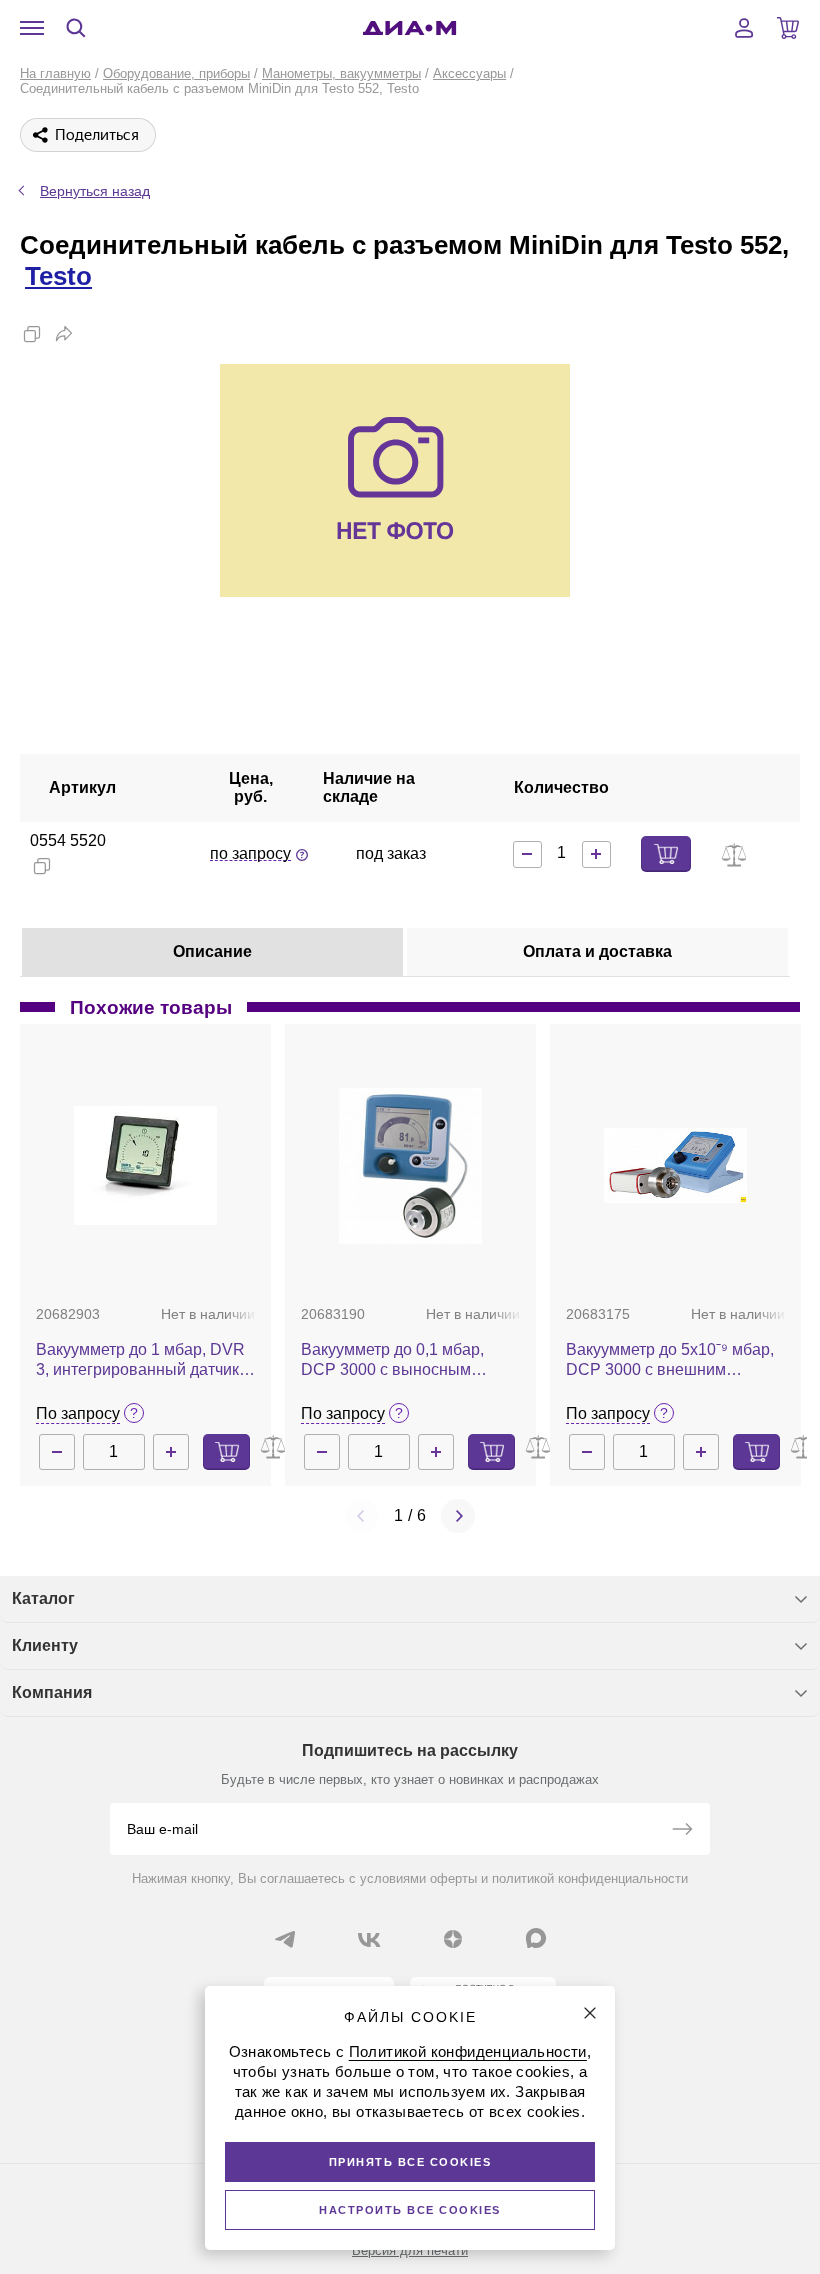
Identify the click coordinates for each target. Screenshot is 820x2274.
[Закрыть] (590, 2013)
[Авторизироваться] (744, 28)
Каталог (43, 1598)
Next (458, 1516)
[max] (536, 1938)
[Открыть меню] (32, 28)
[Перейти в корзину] (788, 28)
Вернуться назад (95, 191)
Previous (362, 1516)
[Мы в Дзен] (453, 1939)
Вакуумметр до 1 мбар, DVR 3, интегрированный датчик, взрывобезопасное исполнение (140, 1360)
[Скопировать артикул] (42, 866)
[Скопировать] (32, 334)
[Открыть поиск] (76, 28)
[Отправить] (682, 1831)
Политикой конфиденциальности (468, 2051)
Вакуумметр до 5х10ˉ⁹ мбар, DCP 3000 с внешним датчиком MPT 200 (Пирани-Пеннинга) (670, 1360)
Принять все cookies (410, 2162)
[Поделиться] (64, 334)
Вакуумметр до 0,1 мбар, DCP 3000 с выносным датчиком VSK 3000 (392, 1360)
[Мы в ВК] (369, 1939)
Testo (58, 276)
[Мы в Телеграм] (285, 1939)
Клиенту (45, 1645)
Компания (52, 1692)
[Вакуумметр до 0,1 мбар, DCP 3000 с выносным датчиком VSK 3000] (410, 1166)
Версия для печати (410, 2250)
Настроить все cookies (410, 2210)
